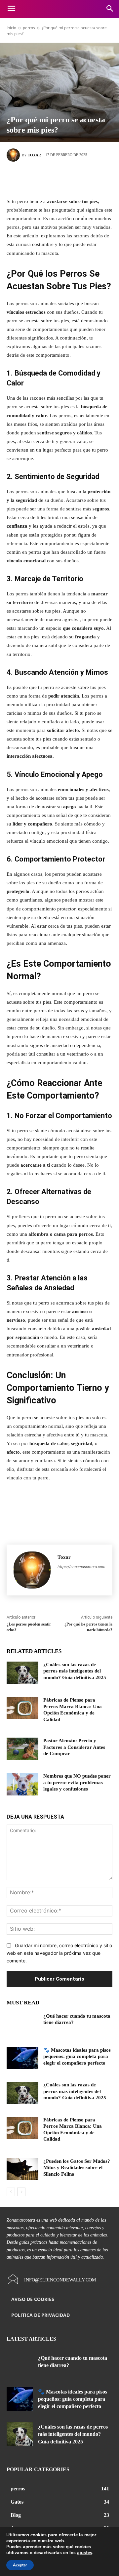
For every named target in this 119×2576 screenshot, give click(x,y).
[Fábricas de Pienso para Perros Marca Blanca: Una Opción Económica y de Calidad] (22, 1708)
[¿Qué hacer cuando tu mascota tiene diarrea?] (22, 2024)
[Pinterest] (69, 178)
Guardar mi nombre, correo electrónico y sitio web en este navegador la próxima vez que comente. (59, 1953)
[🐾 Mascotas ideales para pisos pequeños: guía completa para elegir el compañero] (22, 2058)
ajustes (85, 2553)
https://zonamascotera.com (81, 1567)
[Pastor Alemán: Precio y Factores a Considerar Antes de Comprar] (22, 1749)
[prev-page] (11, 2192)
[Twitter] (50, 178)
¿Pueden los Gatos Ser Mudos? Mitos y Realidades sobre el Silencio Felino (77, 2168)
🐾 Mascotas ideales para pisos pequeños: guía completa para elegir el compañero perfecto (77, 2056)
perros (29, 28)
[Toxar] (14, 155)
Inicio (11, 28)
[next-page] (21, 2192)
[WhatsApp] (89, 178)
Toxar (34, 155)
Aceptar (20, 2565)
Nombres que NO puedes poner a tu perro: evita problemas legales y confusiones (77, 1782)
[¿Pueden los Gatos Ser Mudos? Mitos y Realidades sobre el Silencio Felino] (22, 2169)
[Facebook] (30, 178)
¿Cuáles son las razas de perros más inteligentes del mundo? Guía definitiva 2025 (75, 1671)
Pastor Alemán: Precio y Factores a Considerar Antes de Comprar (74, 1747)
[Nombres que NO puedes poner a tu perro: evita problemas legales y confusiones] (22, 1784)
